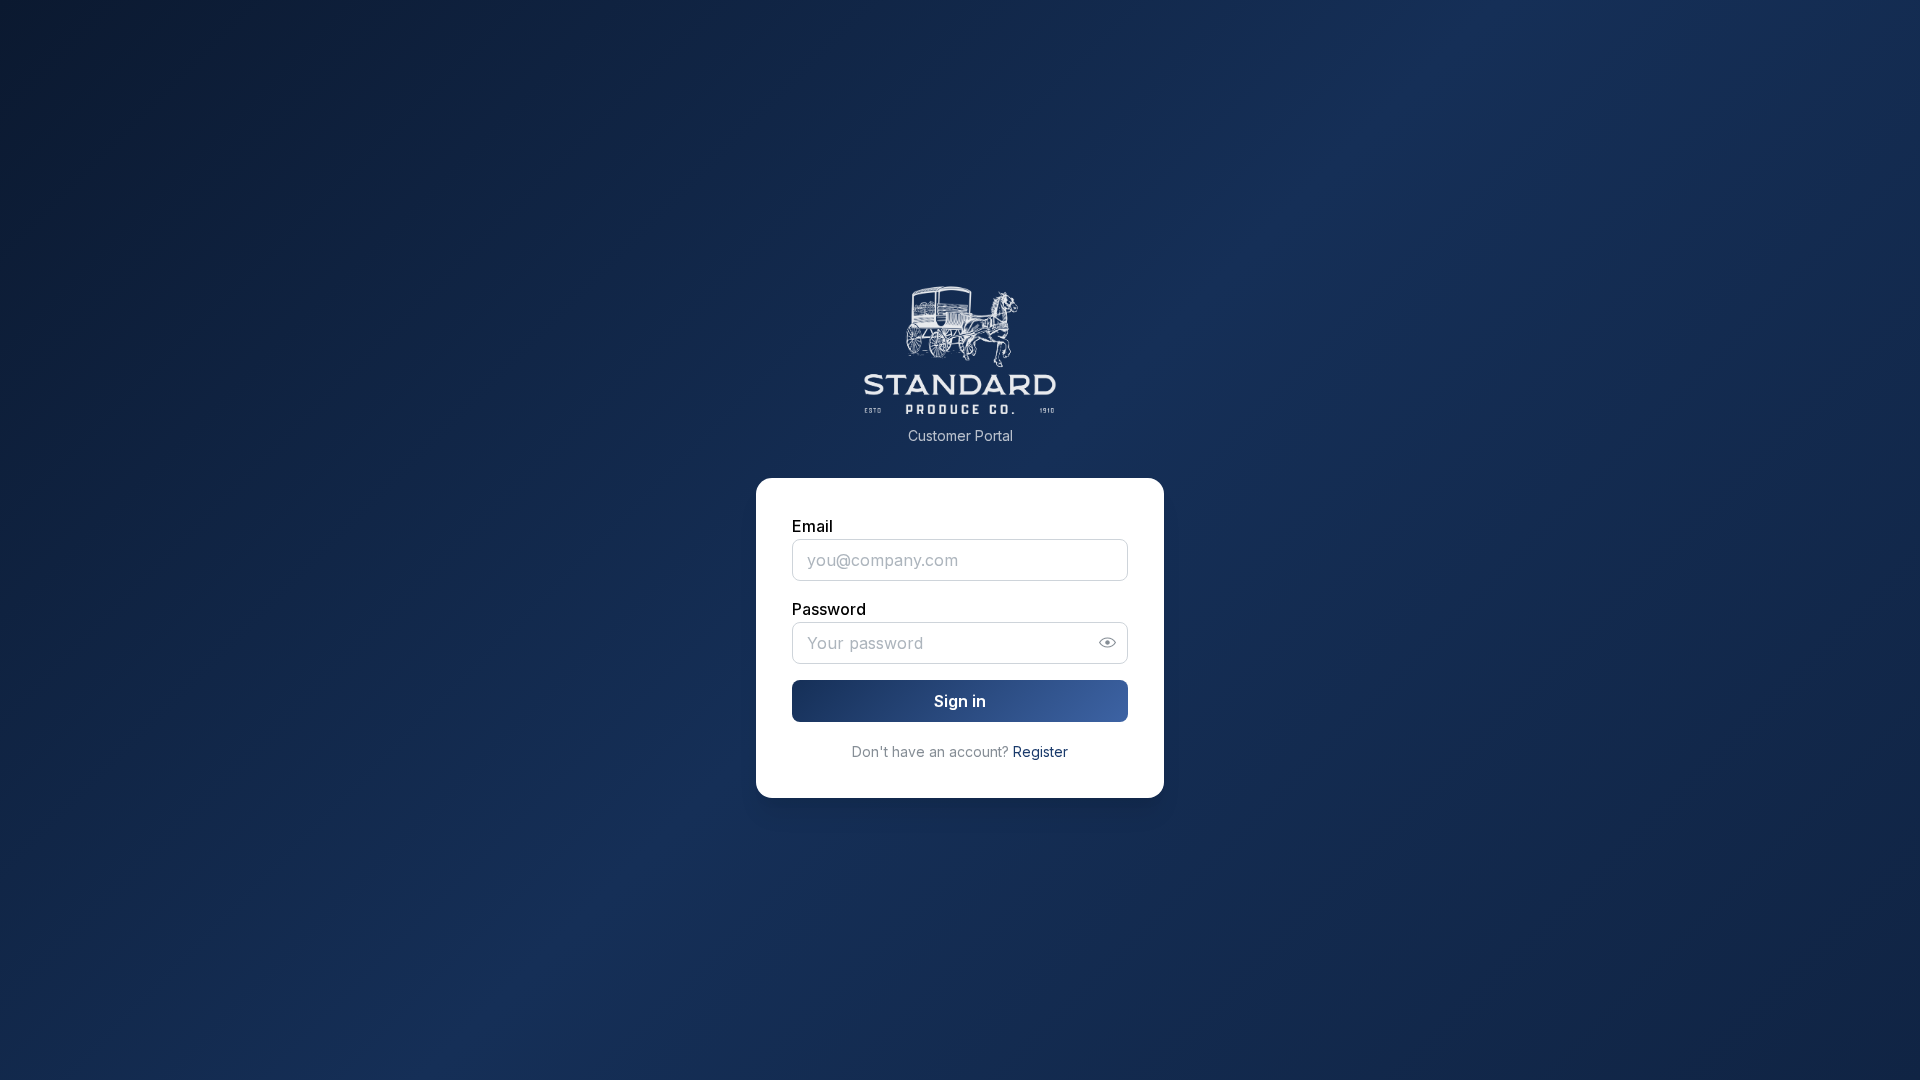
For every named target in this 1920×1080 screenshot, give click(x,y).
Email (812, 526)
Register (1040, 751)
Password (829, 609)
